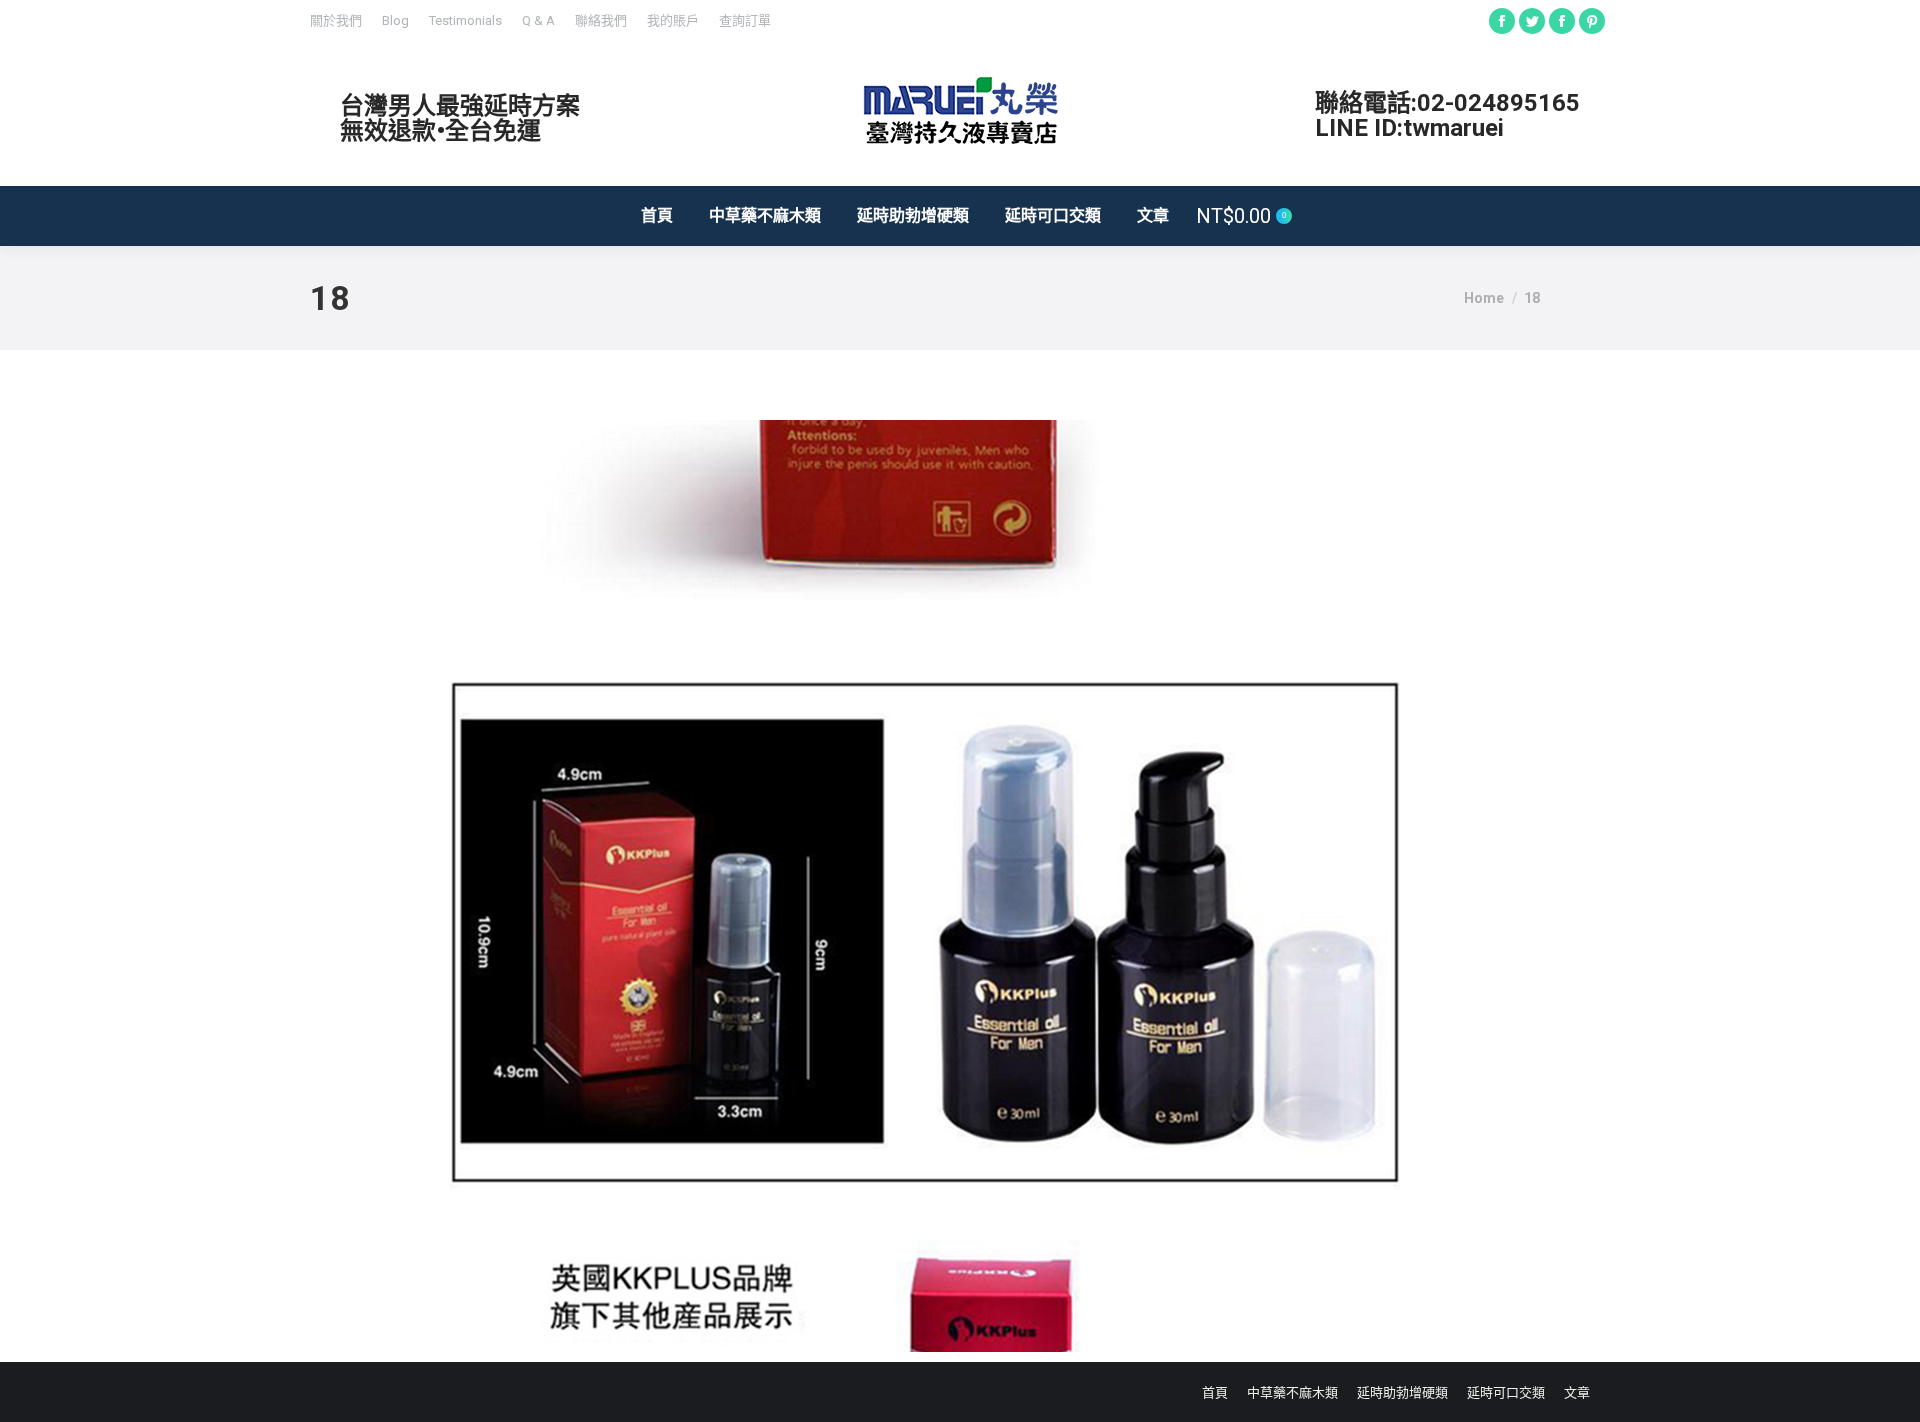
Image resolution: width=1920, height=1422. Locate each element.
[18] (925, 886)
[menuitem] (336, 20)
